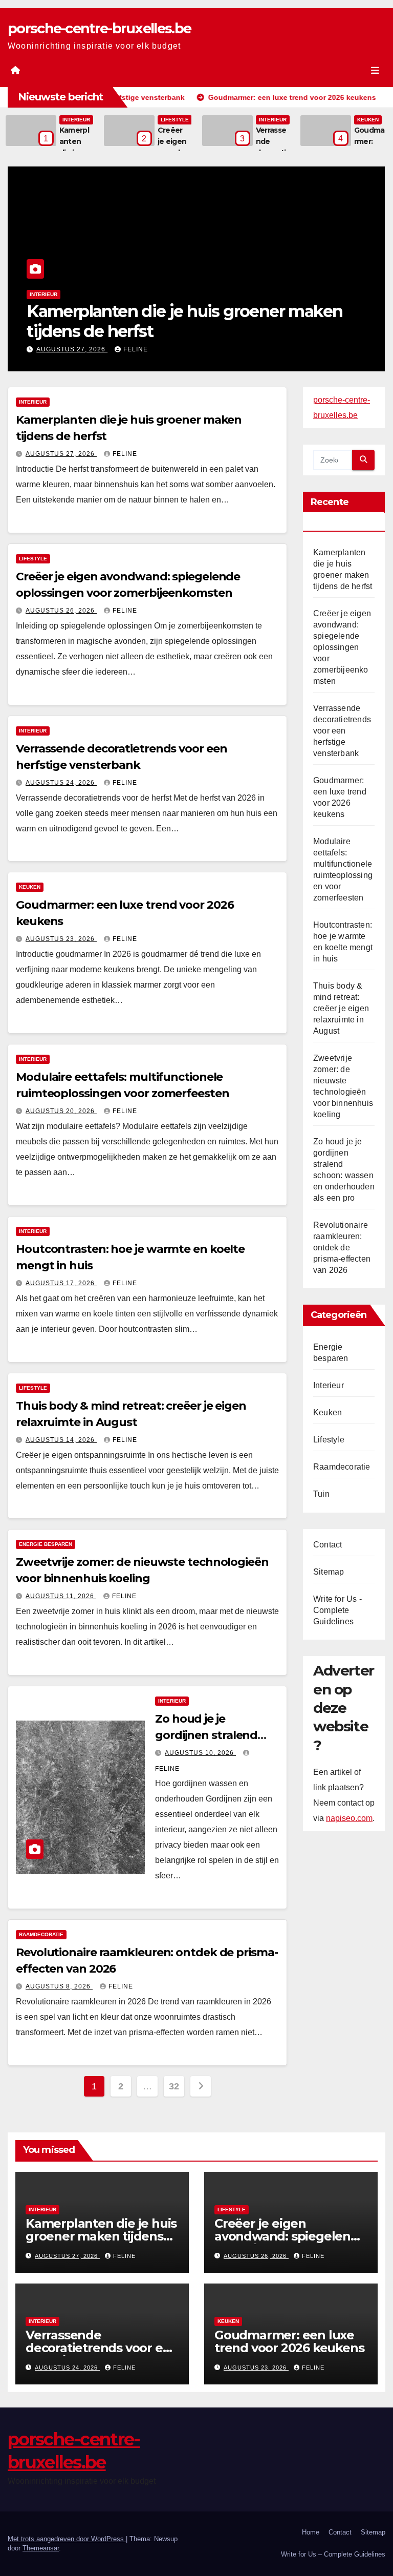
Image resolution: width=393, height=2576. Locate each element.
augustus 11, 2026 (61, 1596)
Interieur (76, 120)
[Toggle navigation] (375, 70)
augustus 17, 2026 (61, 1283)
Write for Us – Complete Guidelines (333, 2554)
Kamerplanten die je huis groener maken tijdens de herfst (101, 2236)
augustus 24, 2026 (61, 783)
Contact (327, 1545)
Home (311, 2532)
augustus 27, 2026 (61, 454)
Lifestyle (175, 120)
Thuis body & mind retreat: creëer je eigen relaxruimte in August (341, 1008)
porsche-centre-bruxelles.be (99, 28)
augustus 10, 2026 (200, 1753)
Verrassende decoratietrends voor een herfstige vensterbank (342, 731)
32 (174, 2086)
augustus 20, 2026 (61, 1111)
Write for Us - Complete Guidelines (337, 1610)
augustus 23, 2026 (61, 939)
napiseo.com (349, 1818)
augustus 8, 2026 (59, 1986)
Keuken (368, 120)
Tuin (321, 1494)
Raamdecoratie (41, 1934)
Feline (196, 349)
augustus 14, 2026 (61, 1440)
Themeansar (41, 2548)
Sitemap (329, 1572)
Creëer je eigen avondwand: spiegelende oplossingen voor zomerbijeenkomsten (342, 647)
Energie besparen (46, 1544)
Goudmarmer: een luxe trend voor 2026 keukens (289, 2341)
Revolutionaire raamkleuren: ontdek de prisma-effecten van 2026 (342, 1248)
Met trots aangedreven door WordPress (67, 2539)
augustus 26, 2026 (132, 349)
